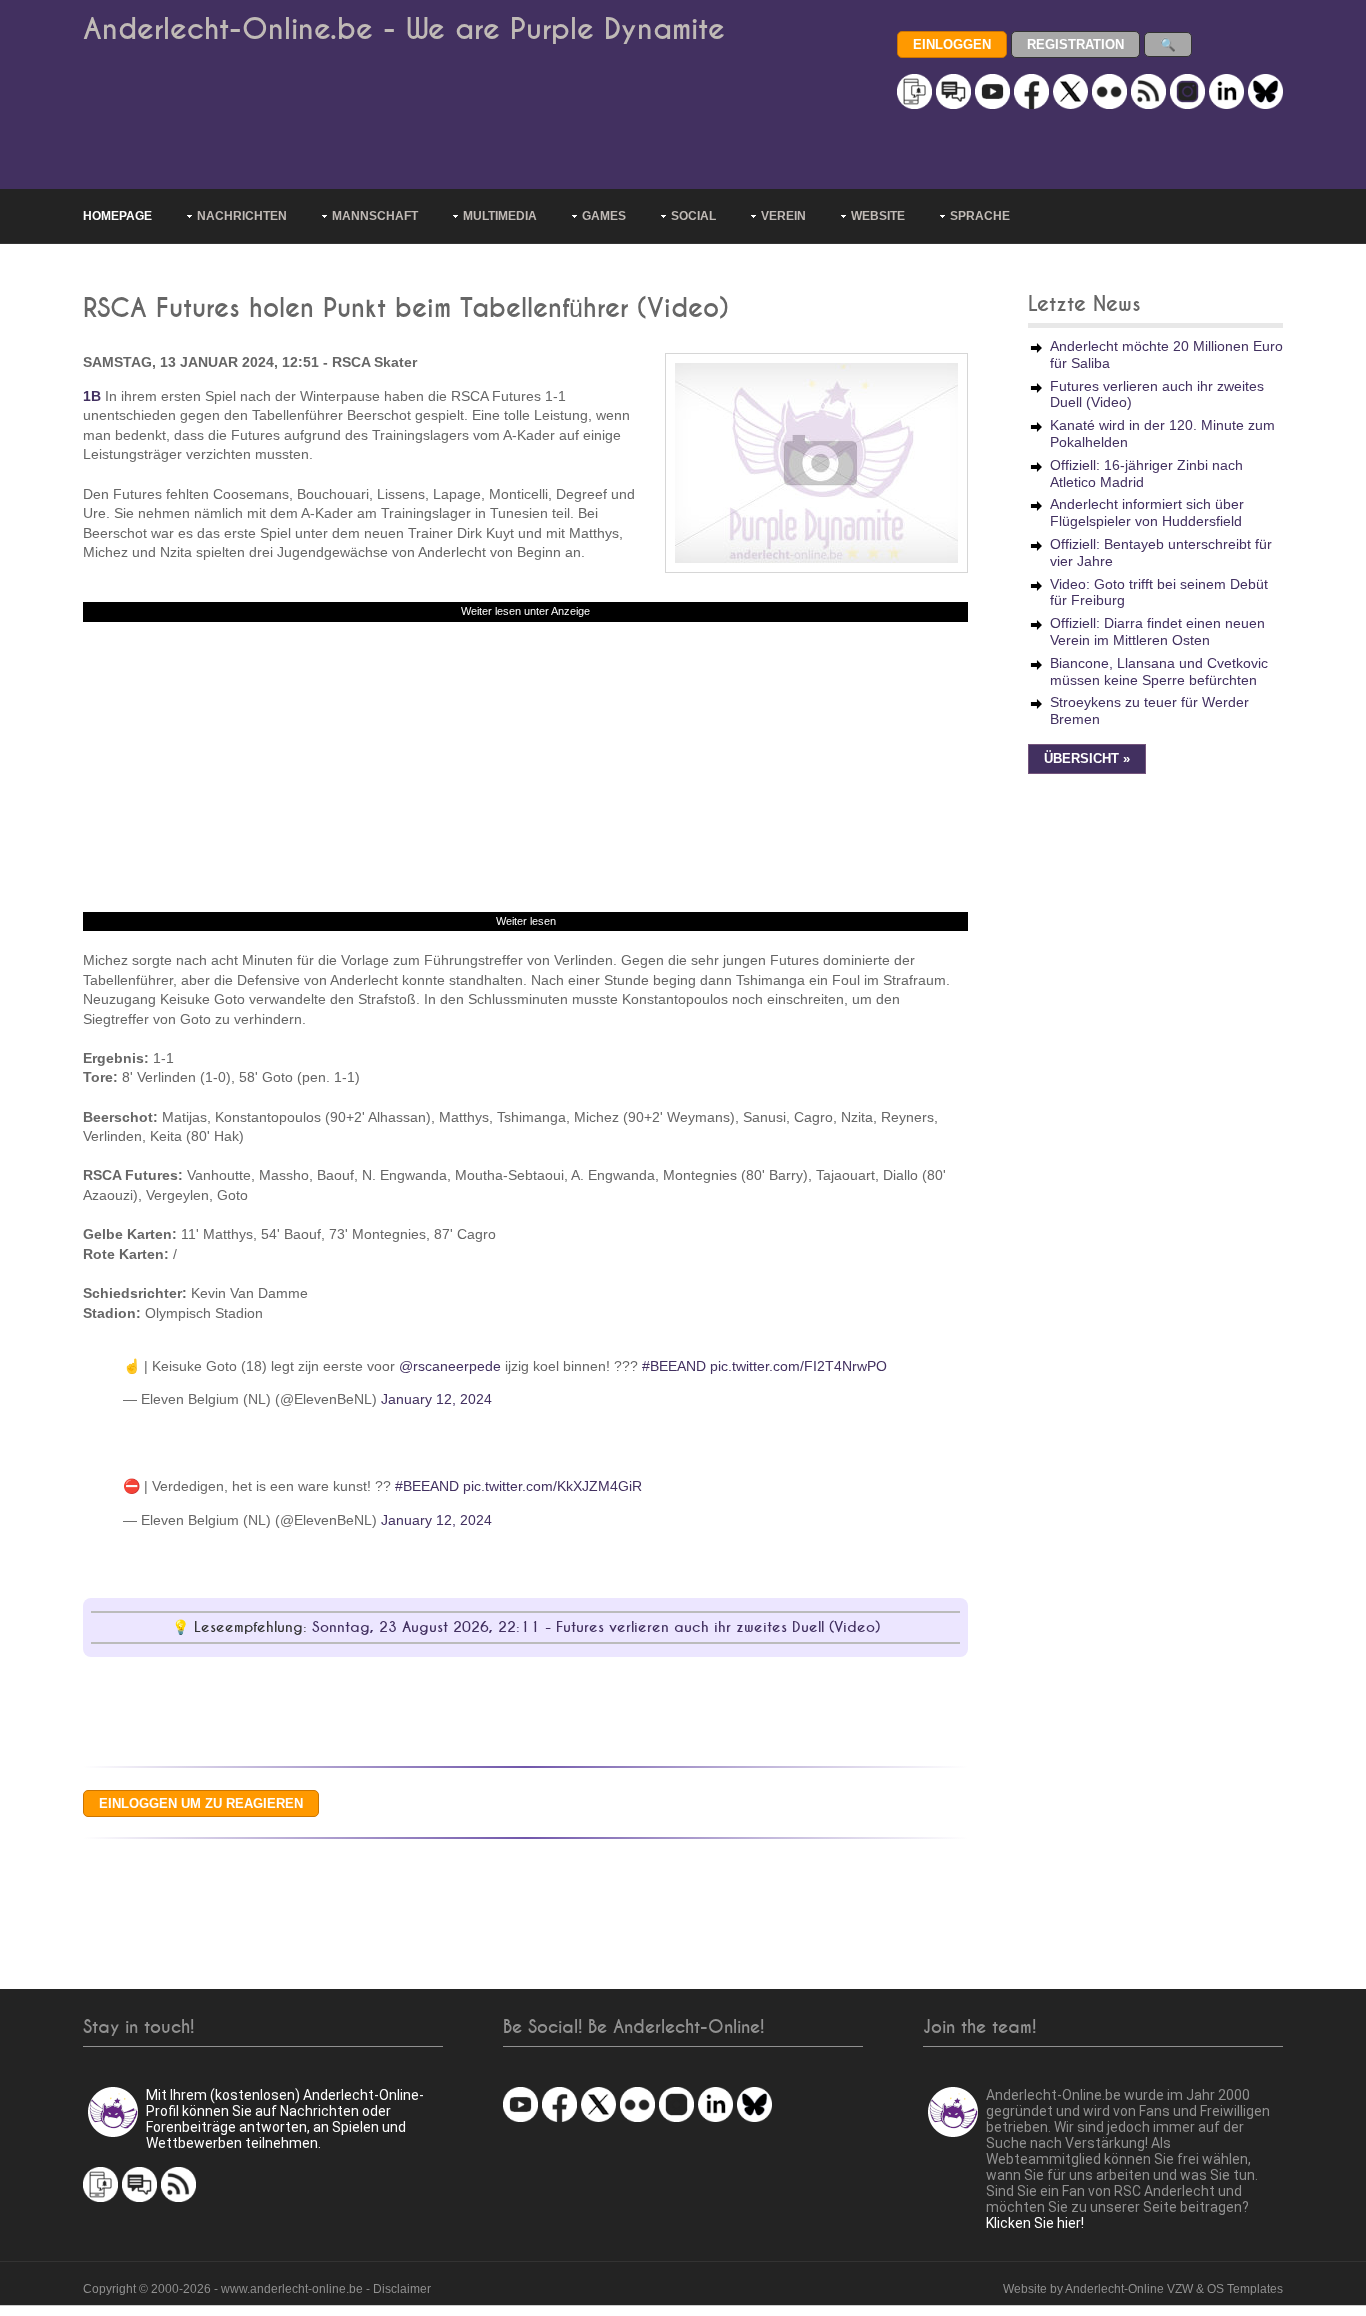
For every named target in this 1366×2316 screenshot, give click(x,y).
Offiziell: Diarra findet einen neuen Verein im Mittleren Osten (1157, 631)
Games (604, 216)
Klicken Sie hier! (1035, 2223)
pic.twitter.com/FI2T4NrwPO (798, 1366)
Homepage (117, 216)
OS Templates (1245, 2289)
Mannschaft (375, 216)
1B (92, 396)
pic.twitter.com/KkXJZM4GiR (552, 1486)
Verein (783, 216)
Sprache (980, 216)
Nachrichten (242, 216)
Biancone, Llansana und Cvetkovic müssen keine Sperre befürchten (1159, 671)
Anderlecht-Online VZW (1129, 2289)
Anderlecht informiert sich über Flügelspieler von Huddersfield (1147, 512)
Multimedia (500, 216)
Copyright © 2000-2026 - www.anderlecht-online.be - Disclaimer (257, 2289)
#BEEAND (674, 1366)
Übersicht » (1087, 759)
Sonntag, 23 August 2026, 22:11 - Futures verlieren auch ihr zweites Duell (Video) (596, 1627)
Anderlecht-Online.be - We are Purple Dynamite (404, 29)
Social (693, 216)
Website (878, 216)
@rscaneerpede (450, 1366)
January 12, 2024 (436, 1399)
